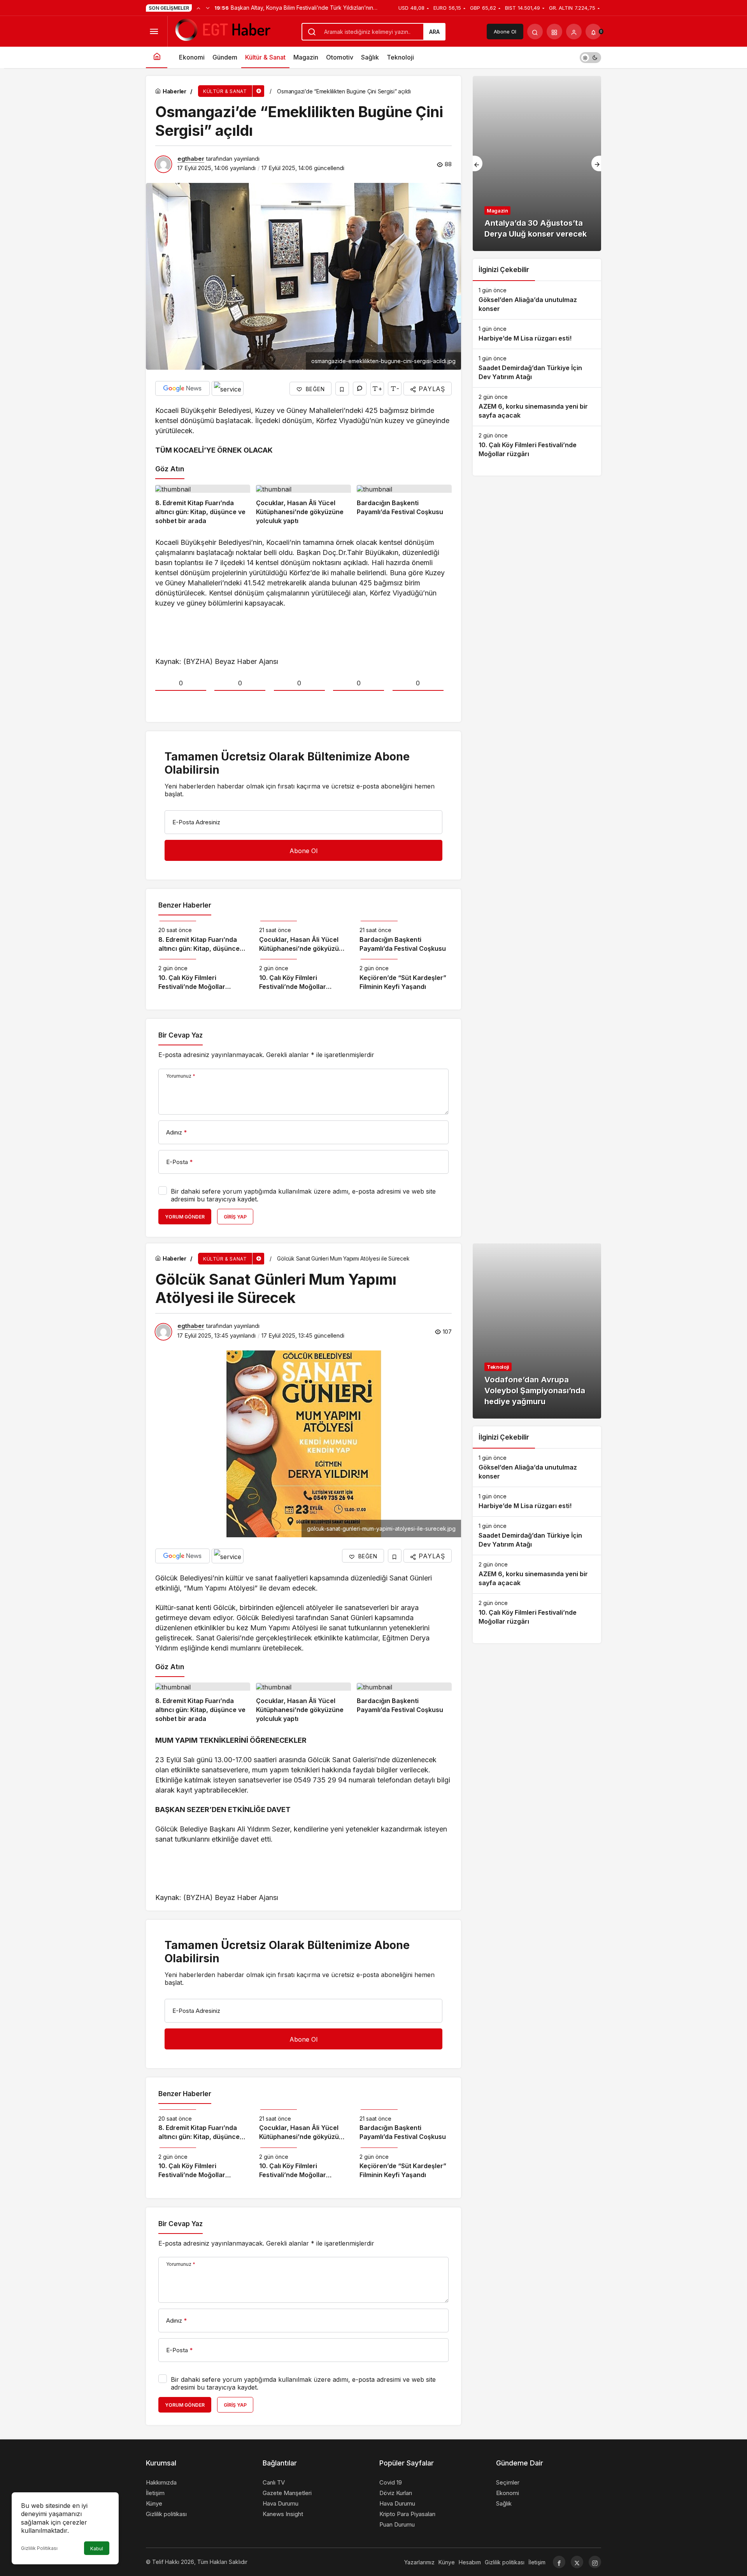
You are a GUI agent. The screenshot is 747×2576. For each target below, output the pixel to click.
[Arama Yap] (535, 32)
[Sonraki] (208, 8)
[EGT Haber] (222, 31)
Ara (434, 32)
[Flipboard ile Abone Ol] (228, 388)
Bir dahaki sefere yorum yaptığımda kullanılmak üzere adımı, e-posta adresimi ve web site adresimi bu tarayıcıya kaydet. (303, 1195)
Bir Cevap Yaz (181, 1035)
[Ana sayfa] (157, 57)
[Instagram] (595, 2562)
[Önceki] (198, 8)
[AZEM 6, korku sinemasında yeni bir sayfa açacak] (537, 407)
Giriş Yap (235, 1217)
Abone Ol (505, 32)
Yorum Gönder (185, 1217)
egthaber (191, 159)
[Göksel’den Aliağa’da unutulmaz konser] (537, 300)
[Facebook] (559, 2562)
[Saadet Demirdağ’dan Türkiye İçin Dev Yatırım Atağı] (537, 368)
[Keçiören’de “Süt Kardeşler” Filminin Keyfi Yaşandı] (404, 975)
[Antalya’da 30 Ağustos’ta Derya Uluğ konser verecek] (537, 163)
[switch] (590, 57)
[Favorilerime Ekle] (342, 389)
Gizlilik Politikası (39, 2548)
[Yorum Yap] (360, 389)
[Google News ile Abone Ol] (182, 388)
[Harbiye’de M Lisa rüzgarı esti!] (537, 334)
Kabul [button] (97, 2549)
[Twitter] (577, 2562)
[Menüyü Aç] (154, 32)
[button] (554, 32)
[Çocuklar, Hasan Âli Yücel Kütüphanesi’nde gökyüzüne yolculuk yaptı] (303, 505)
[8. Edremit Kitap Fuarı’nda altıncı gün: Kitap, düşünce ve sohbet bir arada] (203, 505)
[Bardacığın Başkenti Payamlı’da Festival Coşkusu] (404, 505)
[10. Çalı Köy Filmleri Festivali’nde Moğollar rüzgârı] (203, 975)
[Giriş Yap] (574, 32)
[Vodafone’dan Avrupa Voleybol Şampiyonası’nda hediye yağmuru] (537, 1331)
